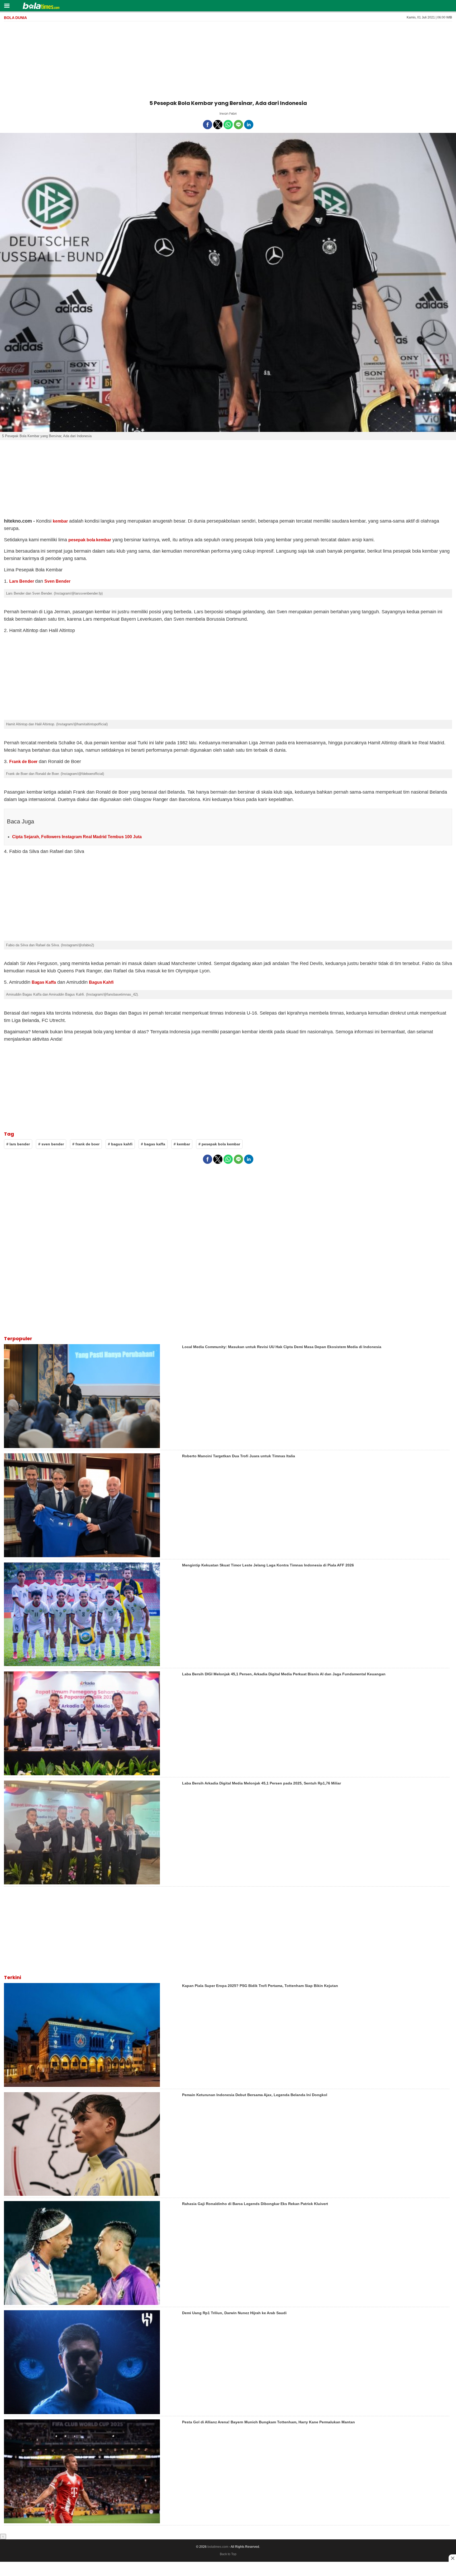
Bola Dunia (15, 18)
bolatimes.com (218, 2547)
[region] (228, 60)
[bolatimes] (41, 6)
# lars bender (18, 1144)
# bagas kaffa (153, 1144)
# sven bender (51, 1144)
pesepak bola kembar (90, 540)
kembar (60, 521)
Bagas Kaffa (44, 982)
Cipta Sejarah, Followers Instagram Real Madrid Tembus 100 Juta (77, 837)
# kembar (182, 1144)
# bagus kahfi (120, 1144)
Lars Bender (22, 581)
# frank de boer (86, 1144)
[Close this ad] (452, 2558)
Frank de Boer (23, 762)
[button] (7, 5)
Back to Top (228, 2554)
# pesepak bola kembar (219, 1144)
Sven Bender (57, 581)
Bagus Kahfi (101, 982)
